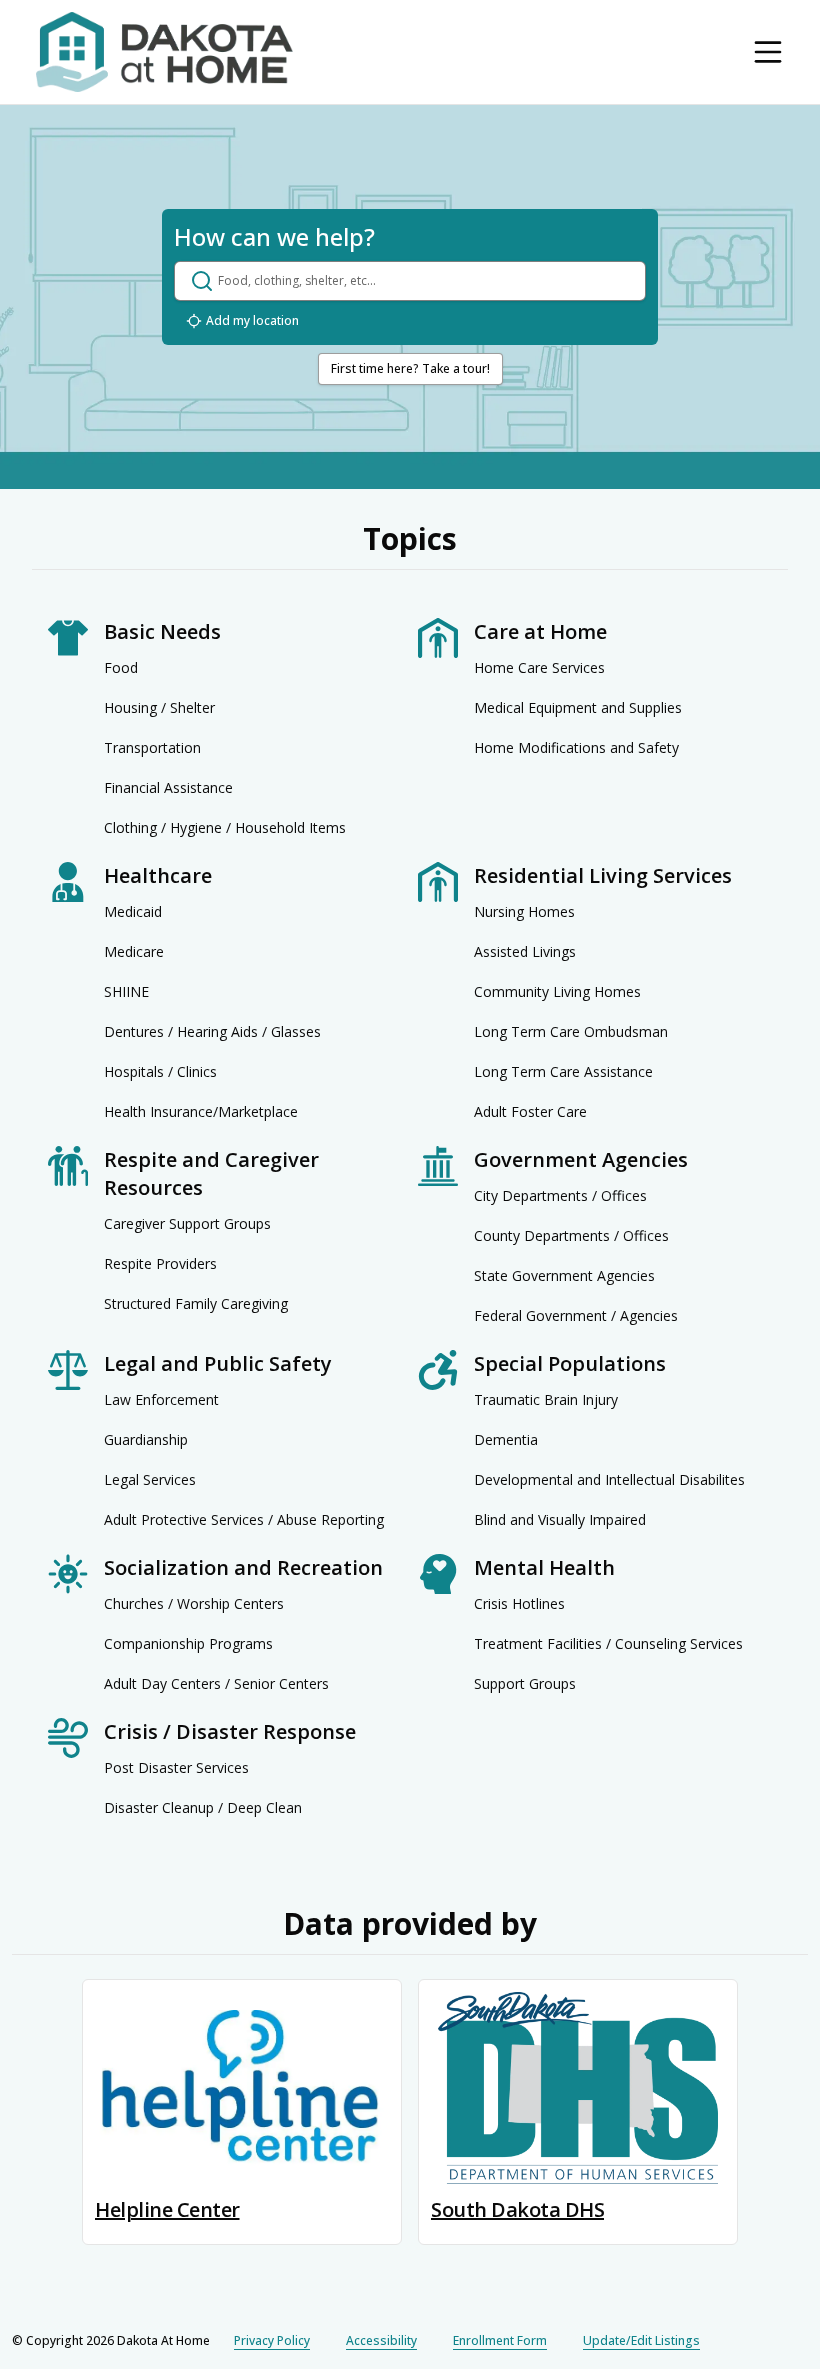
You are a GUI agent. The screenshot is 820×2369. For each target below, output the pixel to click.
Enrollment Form (500, 2340)
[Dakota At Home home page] (164, 52)
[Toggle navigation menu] (768, 52)
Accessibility (381, 2340)
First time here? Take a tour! (410, 368)
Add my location (252, 320)
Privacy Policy (272, 2340)
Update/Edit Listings (641, 2340)
